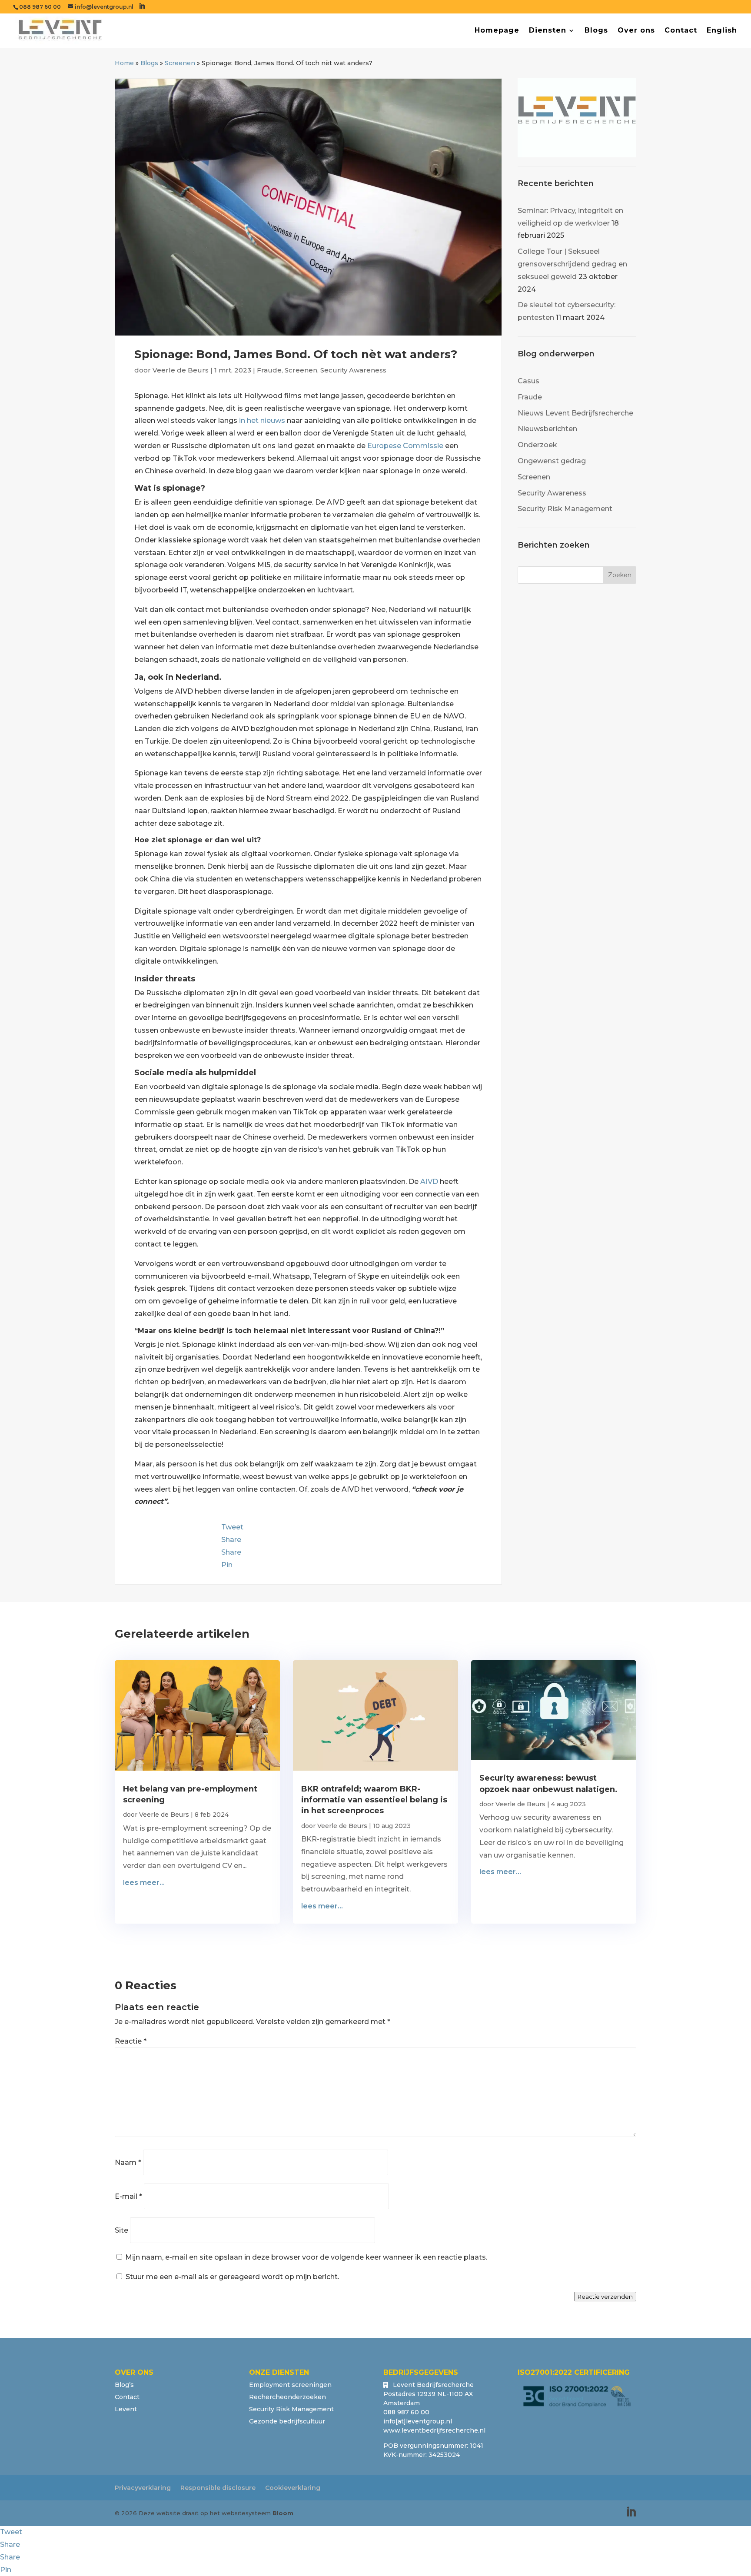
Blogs (596, 31)
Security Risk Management (565, 509)
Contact (681, 31)
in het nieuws (262, 420)
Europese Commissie (405, 446)
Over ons (636, 31)
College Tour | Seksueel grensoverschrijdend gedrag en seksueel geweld (572, 264)
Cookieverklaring (293, 2488)
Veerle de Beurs (181, 370)
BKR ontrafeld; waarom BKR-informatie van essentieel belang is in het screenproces (374, 1800)
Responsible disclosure (218, 2488)
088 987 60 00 (40, 7)
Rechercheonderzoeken (287, 2397)
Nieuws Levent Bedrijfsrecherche (575, 413)
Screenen (180, 63)
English (722, 31)
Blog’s (124, 2385)
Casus (528, 381)
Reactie (131, 2041)
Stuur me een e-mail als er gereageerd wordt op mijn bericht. (232, 2277)
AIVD (429, 1182)
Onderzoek (537, 445)
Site (121, 2230)
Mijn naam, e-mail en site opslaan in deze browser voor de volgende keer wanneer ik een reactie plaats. (306, 2257)
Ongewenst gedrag (552, 461)
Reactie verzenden (605, 2297)
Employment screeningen (290, 2385)
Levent (126, 2409)
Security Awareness (353, 370)
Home (124, 63)
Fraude (269, 370)
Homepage (497, 31)
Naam (128, 2162)
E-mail (128, 2196)
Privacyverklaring (143, 2488)
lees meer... (144, 1883)
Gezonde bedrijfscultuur (287, 2421)
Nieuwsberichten (547, 429)
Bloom (283, 2513)
